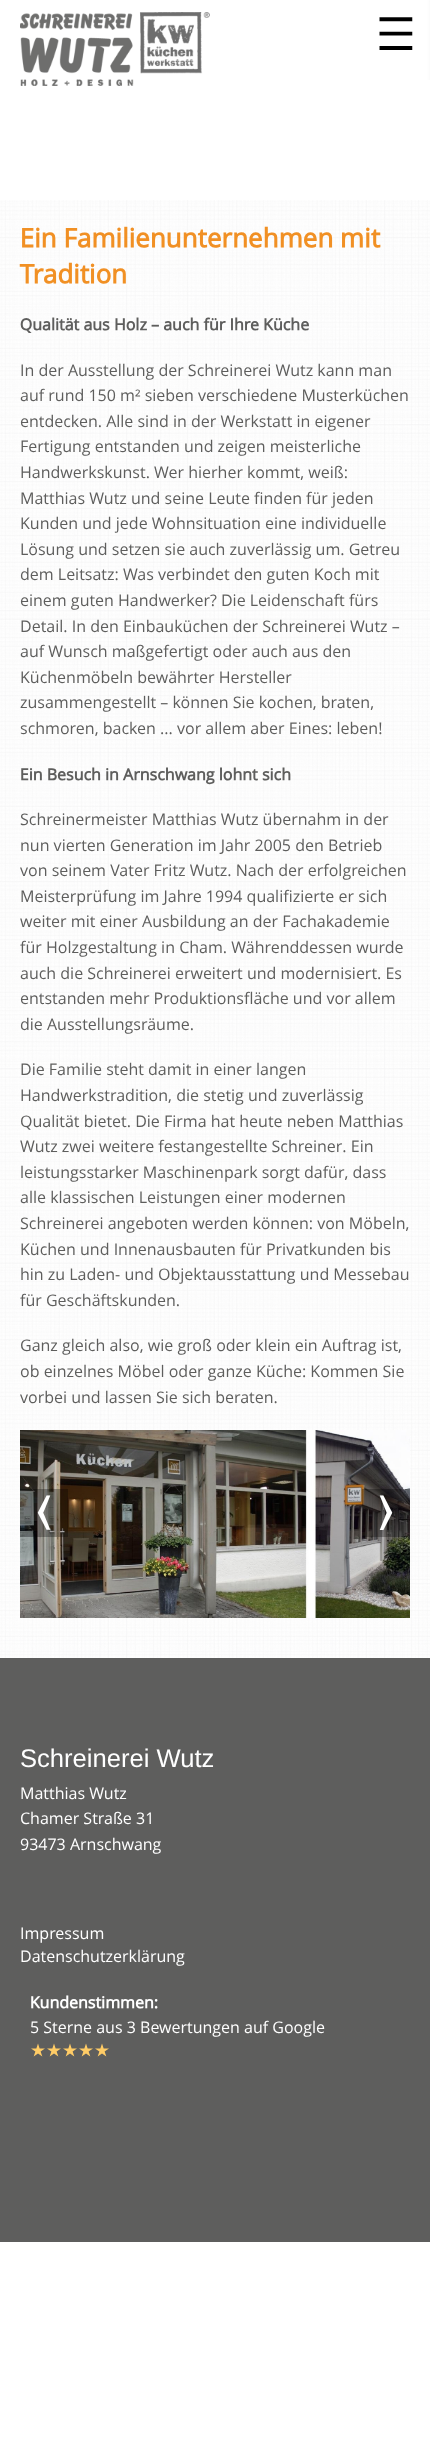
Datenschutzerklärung (102, 1956)
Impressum (62, 1933)
